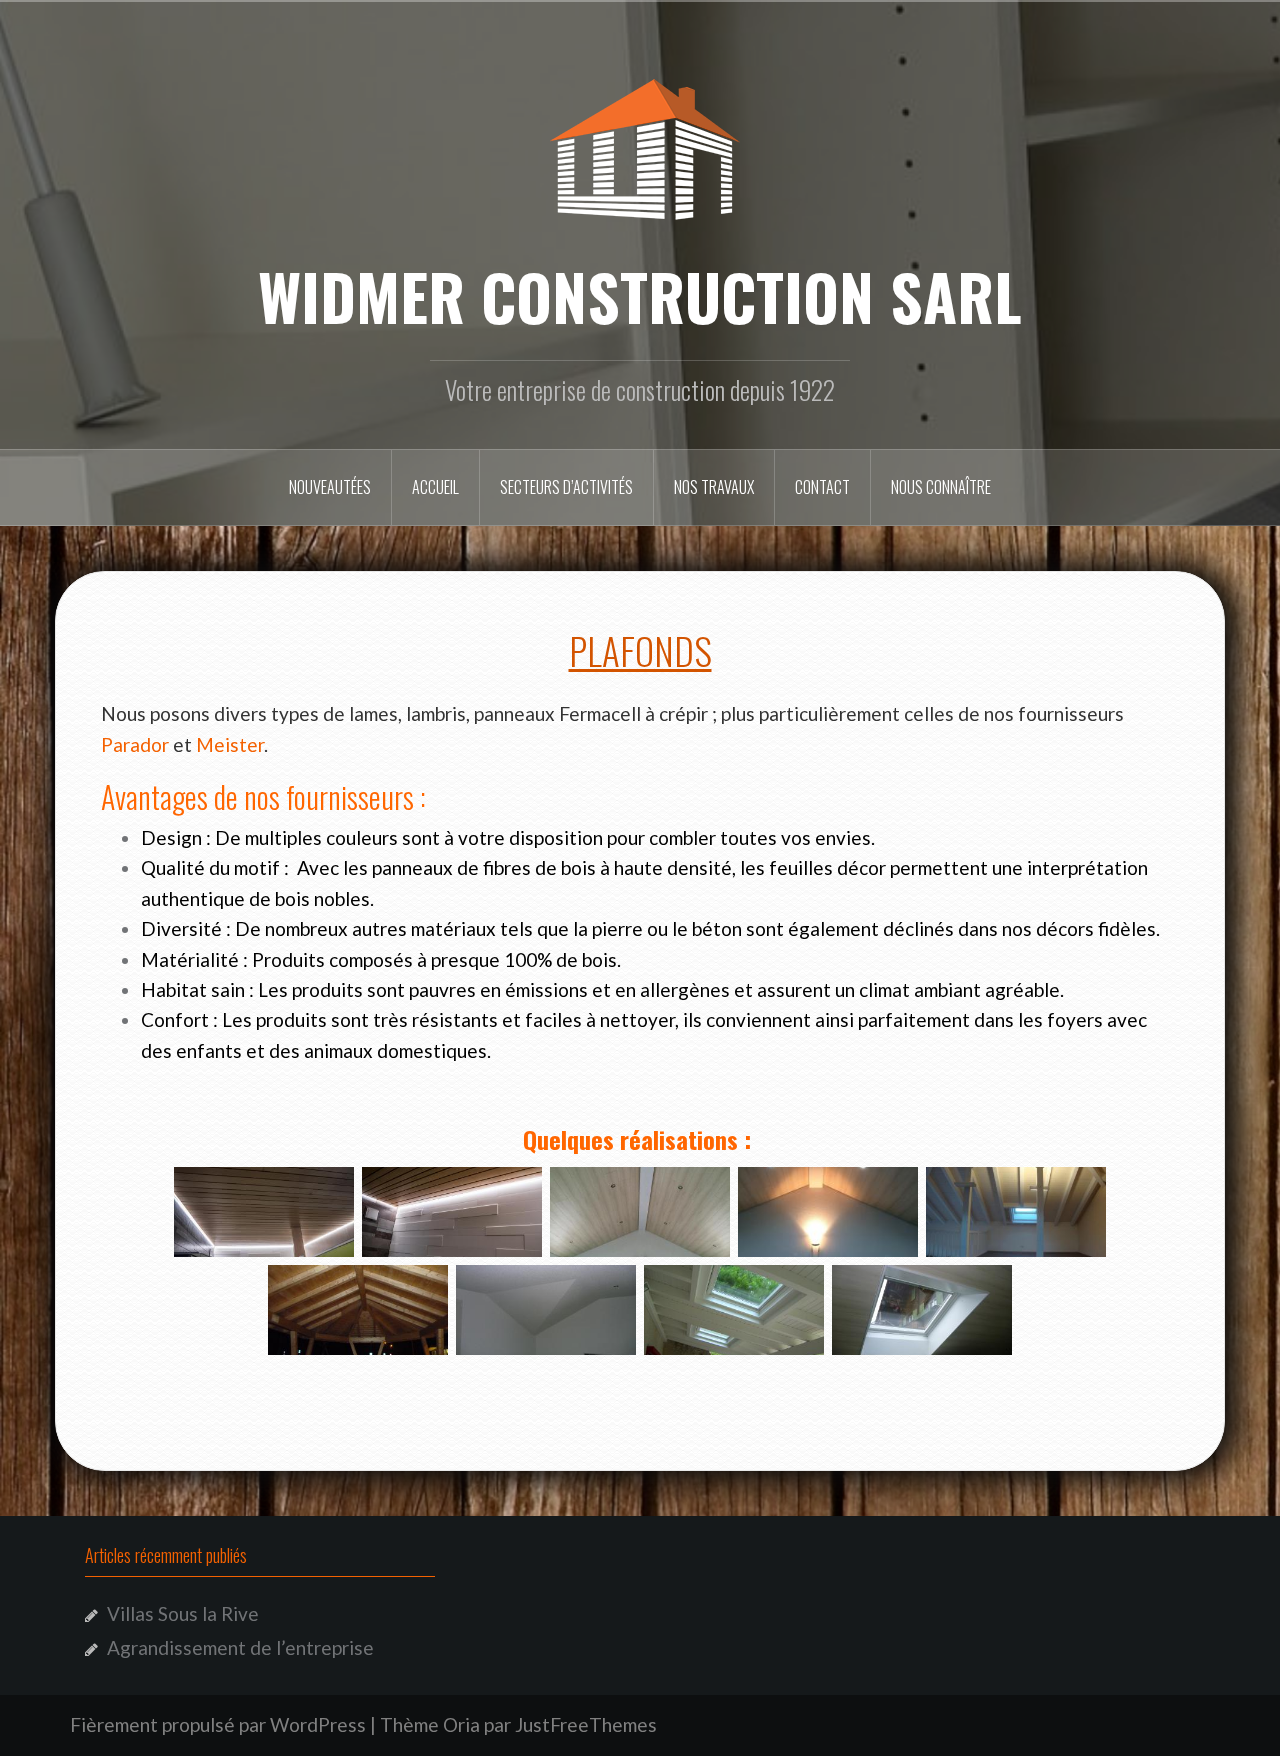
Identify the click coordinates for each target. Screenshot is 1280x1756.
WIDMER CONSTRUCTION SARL (640, 296)
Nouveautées (330, 487)
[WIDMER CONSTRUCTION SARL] (640, 144)
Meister (230, 744)
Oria (461, 1724)
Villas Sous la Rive (183, 1613)
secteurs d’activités (566, 487)
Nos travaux (714, 487)
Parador (135, 744)
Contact (822, 487)
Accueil (435, 487)
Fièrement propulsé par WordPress (218, 1724)
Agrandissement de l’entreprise (240, 1647)
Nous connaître (941, 487)
